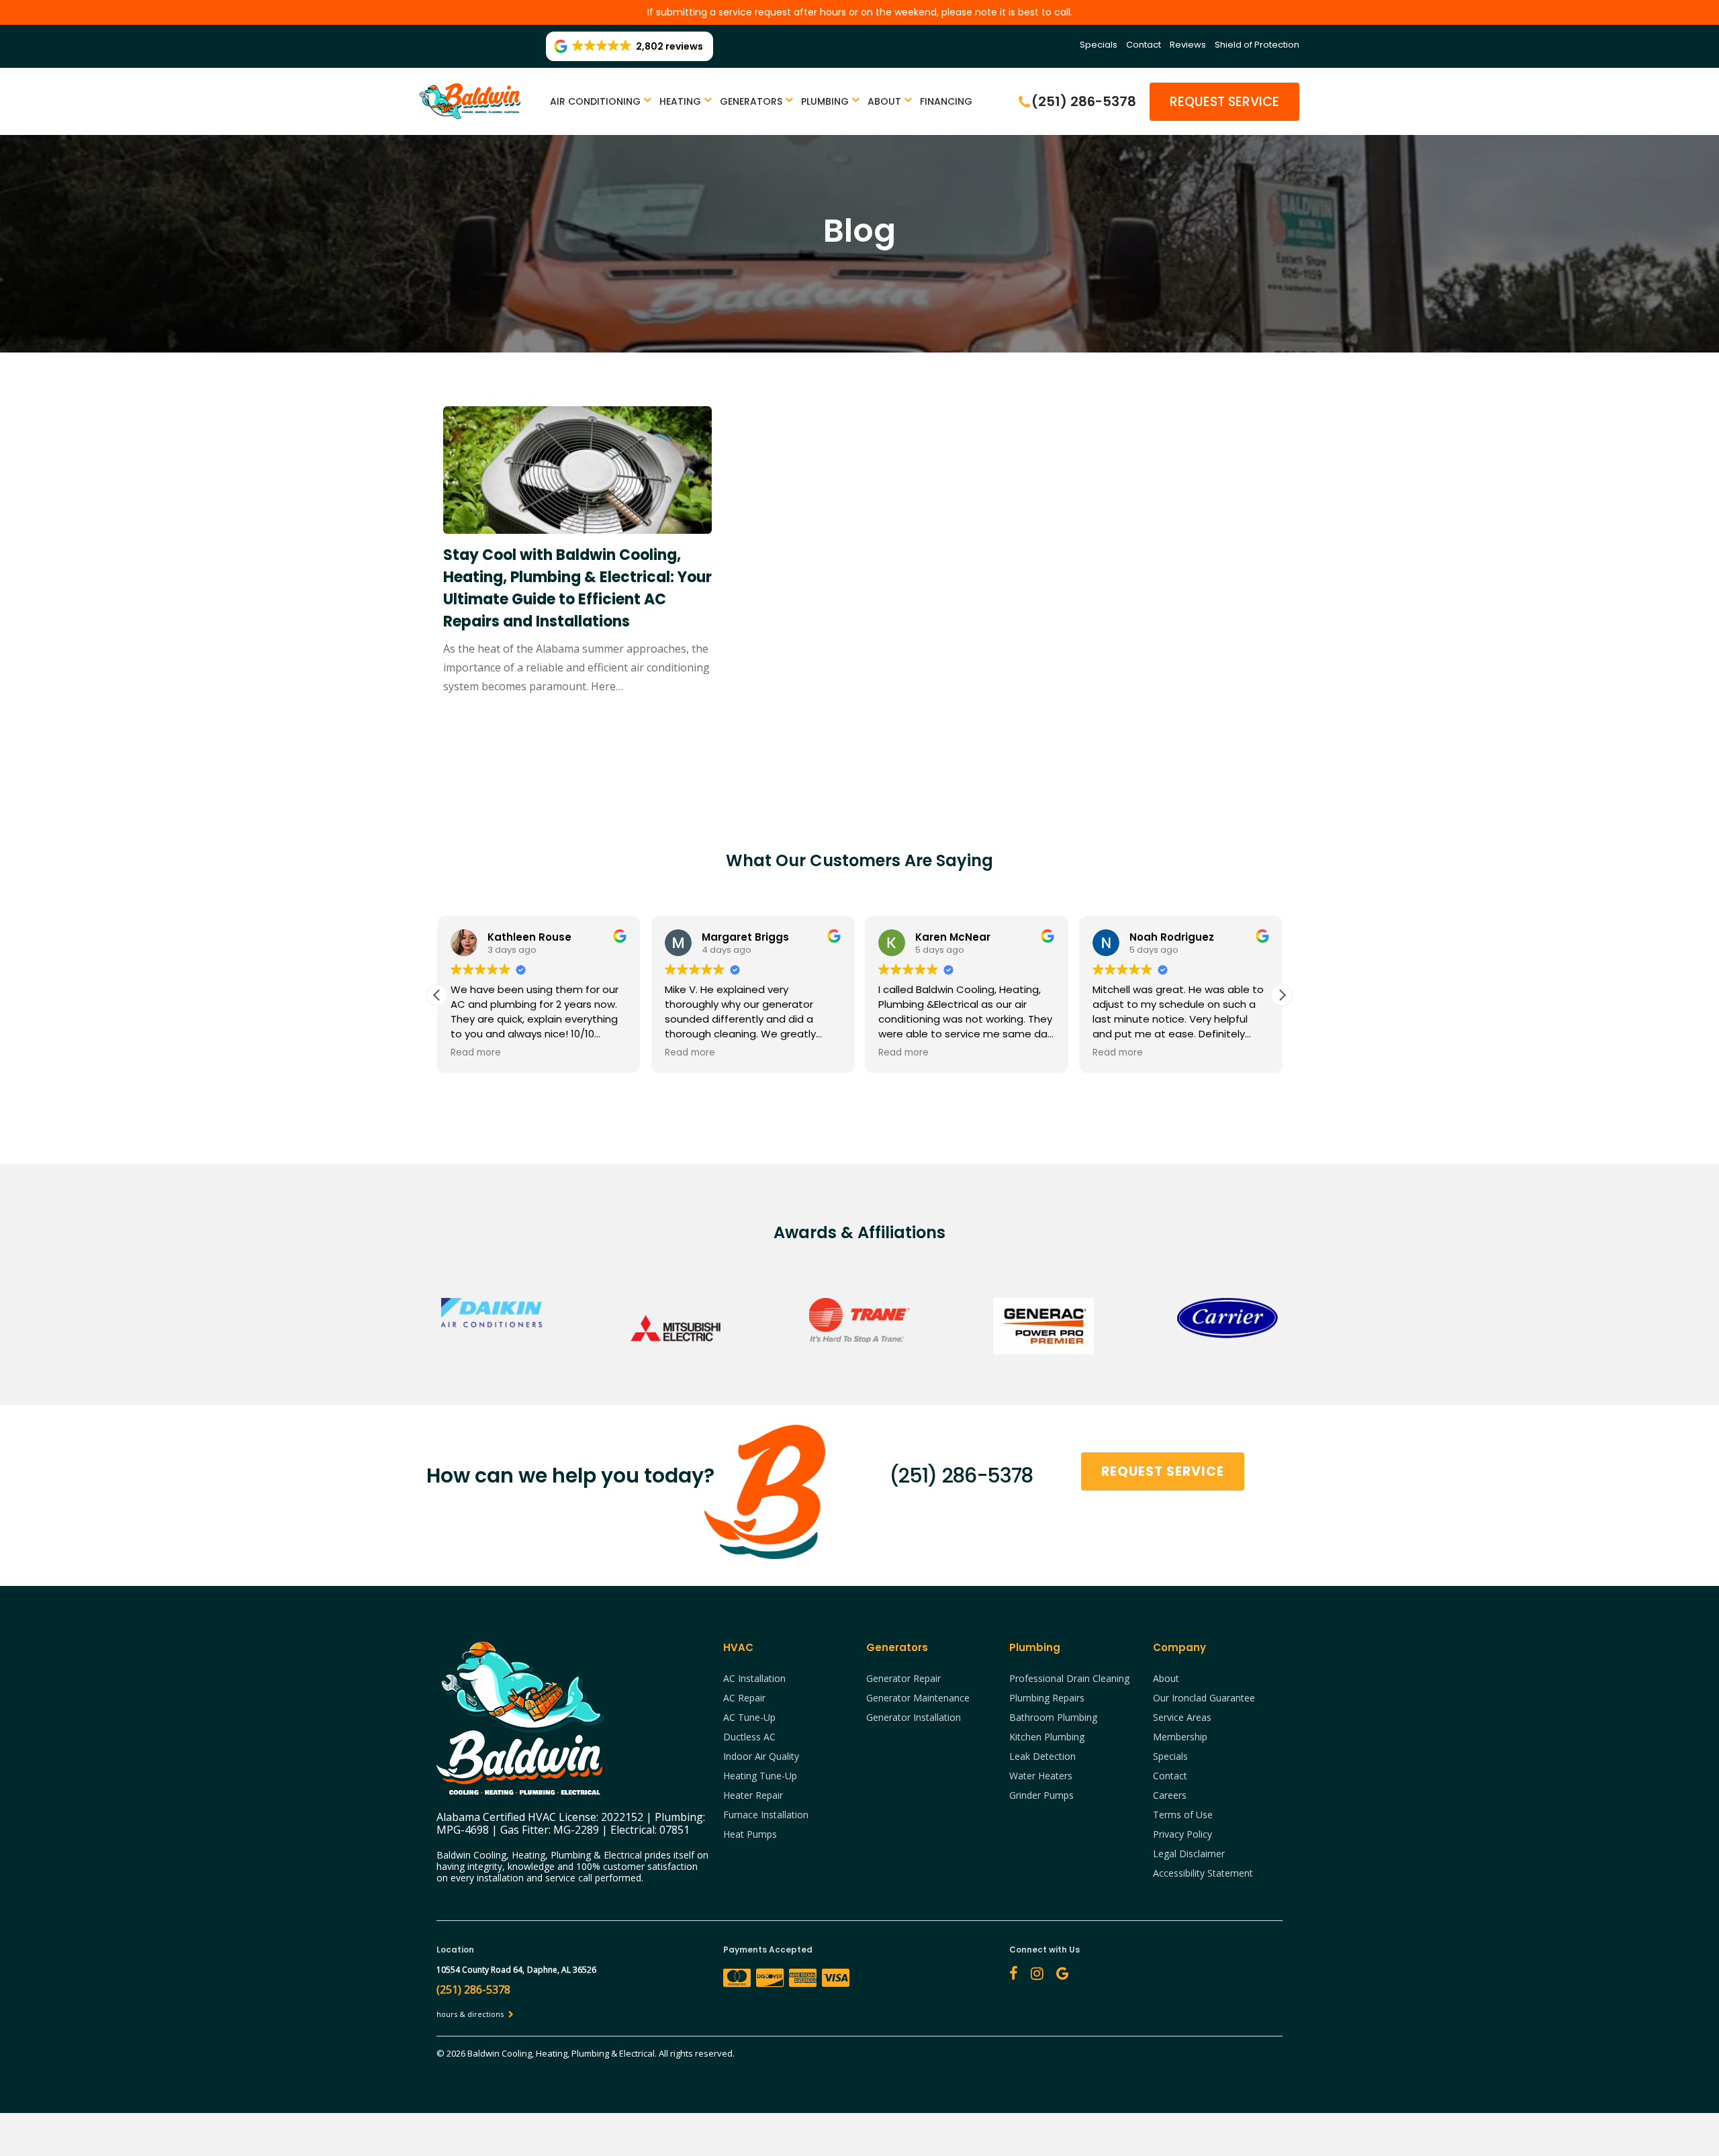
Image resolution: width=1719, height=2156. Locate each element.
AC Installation (754, 1678)
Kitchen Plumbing (1047, 1737)
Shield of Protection (1257, 45)
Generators (751, 101)
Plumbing (825, 101)
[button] (1282, 995)
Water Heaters (1041, 1776)
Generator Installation (914, 1717)
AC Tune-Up (749, 1717)
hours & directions (471, 2014)
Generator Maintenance (918, 1698)
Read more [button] (476, 1053)
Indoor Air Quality (761, 1756)
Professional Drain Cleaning (1069, 1678)
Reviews (1188, 45)
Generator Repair (903, 1678)
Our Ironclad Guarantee (1204, 1698)
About (884, 101)
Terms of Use (1183, 1815)
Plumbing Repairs (1047, 1698)
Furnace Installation (766, 1815)
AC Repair (744, 1698)
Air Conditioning (595, 101)
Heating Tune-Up (760, 1776)
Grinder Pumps (1041, 1795)
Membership (1180, 1737)
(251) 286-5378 (961, 1475)
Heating (680, 101)
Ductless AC (749, 1737)
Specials (1099, 45)
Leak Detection (1042, 1756)
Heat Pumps (750, 1834)
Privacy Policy (1182, 1834)
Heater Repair (753, 1795)
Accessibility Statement (1203, 1873)
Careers (1170, 1795)
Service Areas (1182, 1717)
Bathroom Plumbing (1053, 1717)
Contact (1144, 45)
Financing (946, 101)
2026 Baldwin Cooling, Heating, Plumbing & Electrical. (553, 2053)
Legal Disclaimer (1189, 1854)
